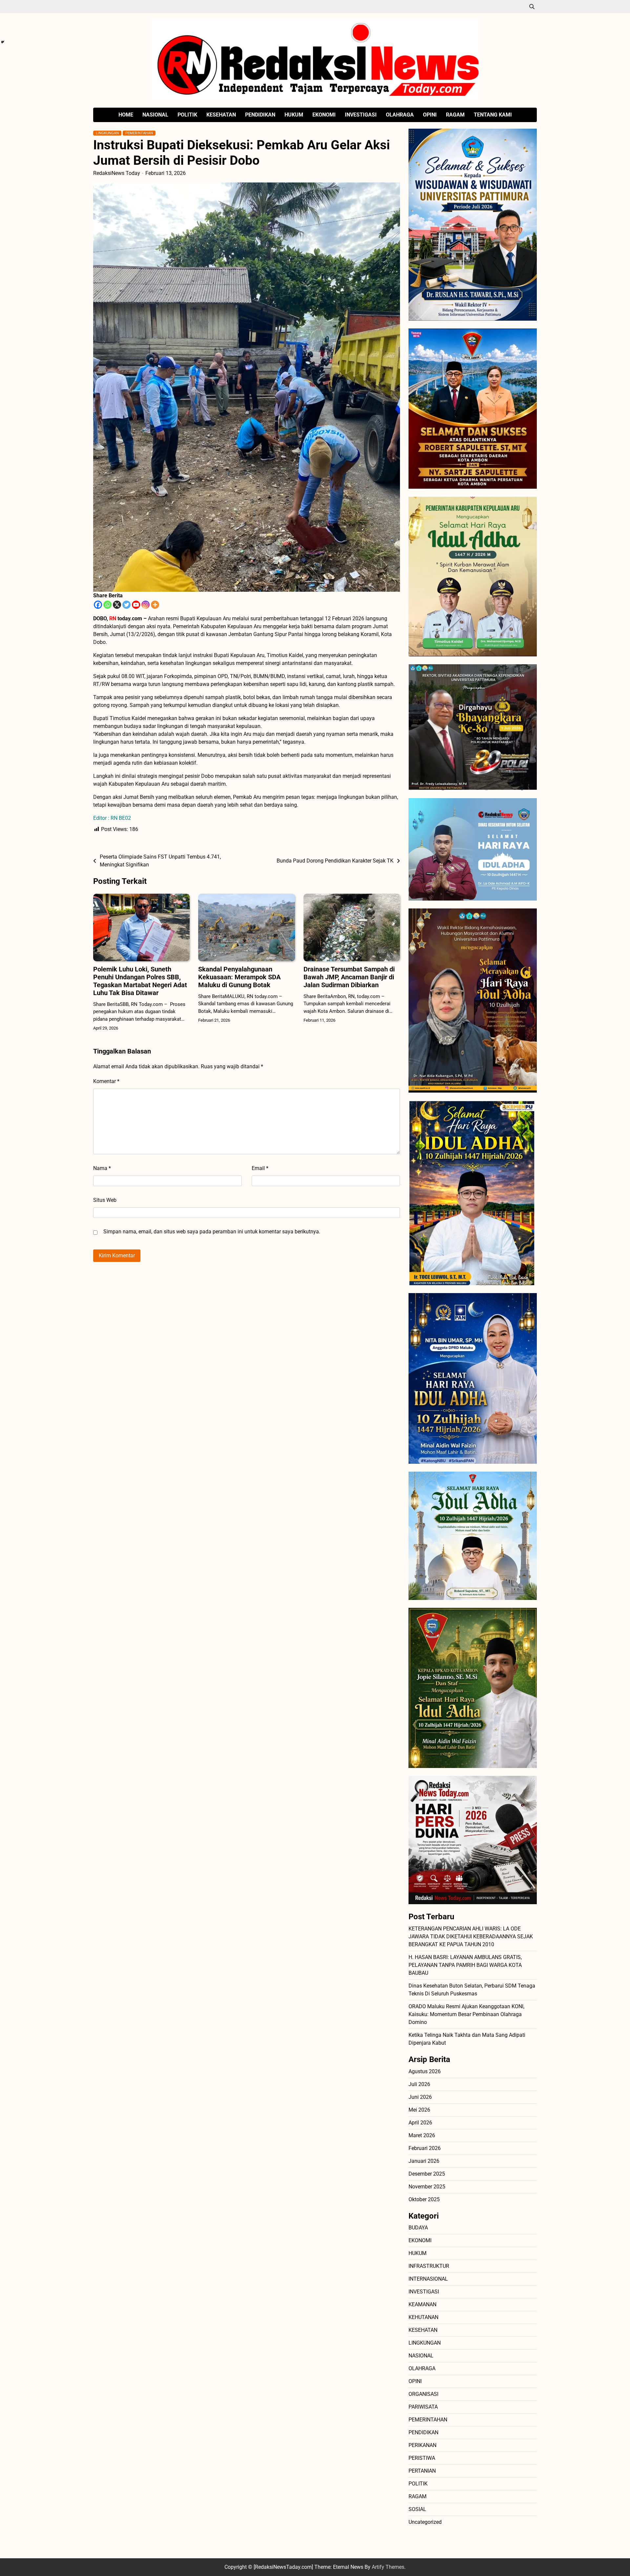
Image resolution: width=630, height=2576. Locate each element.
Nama (102, 1168)
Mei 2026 (419, 2110)
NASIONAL (155, 115)
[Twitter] (126, 605)
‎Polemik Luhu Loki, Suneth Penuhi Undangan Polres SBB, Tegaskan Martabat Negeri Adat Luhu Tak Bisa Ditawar (140, 981)
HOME (126, 115)
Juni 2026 (420, 2097)
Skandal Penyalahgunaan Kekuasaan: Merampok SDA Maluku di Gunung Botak (239, 977)
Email (260, 1168)
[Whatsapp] (107, 605)
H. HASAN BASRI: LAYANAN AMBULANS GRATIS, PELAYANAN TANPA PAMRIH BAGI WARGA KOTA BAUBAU (465, 1965)
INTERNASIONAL (428, 2279)
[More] (155, 605)
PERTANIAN (422, 2471)
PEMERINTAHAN (139, 133)
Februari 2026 (425, 2148)
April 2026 (420, 2123)
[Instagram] (146, 605)
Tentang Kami (493, 115)
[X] (117, 605)
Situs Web (105, 1200)
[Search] (532, 7)
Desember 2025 (427, 2174)
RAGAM (455, 115)
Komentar (106, 1081)
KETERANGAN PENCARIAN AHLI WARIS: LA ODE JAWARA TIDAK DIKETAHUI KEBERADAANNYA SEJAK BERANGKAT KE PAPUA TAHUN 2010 (471, 1937)
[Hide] (3, 42)
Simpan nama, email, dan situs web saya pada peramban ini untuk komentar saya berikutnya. (212, 1232)
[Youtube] (136, 605)
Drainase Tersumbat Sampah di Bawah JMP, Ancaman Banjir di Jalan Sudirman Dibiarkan (349, 977)
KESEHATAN (221, 115)
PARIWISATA (423, 2407)
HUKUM (294, 115)
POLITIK (187, 115)
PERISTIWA (422, 2458)
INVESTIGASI (361, 115)
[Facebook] (98, 605)
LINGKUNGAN (107, 133)
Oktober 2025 (424, 2199)
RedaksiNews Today (117, 173)
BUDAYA (418, 2228)
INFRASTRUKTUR (429, 2266)
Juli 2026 (419, 2084)
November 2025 (427, 2187)
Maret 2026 (422, 2135)
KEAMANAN (422, 2304)
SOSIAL (417, 2509)
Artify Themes (388, 2567)
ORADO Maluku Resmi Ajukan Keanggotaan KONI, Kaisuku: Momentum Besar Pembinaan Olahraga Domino (466, 2014)
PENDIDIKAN (260, 115)
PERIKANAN (422, 2445)
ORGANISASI (423, 2394)
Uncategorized (425, 2522)
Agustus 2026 (425, 2071)
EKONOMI (324, 115)
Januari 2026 (424, 2161)
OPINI (430, 115)
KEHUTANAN (423, 2317)
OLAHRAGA (400, 115)
